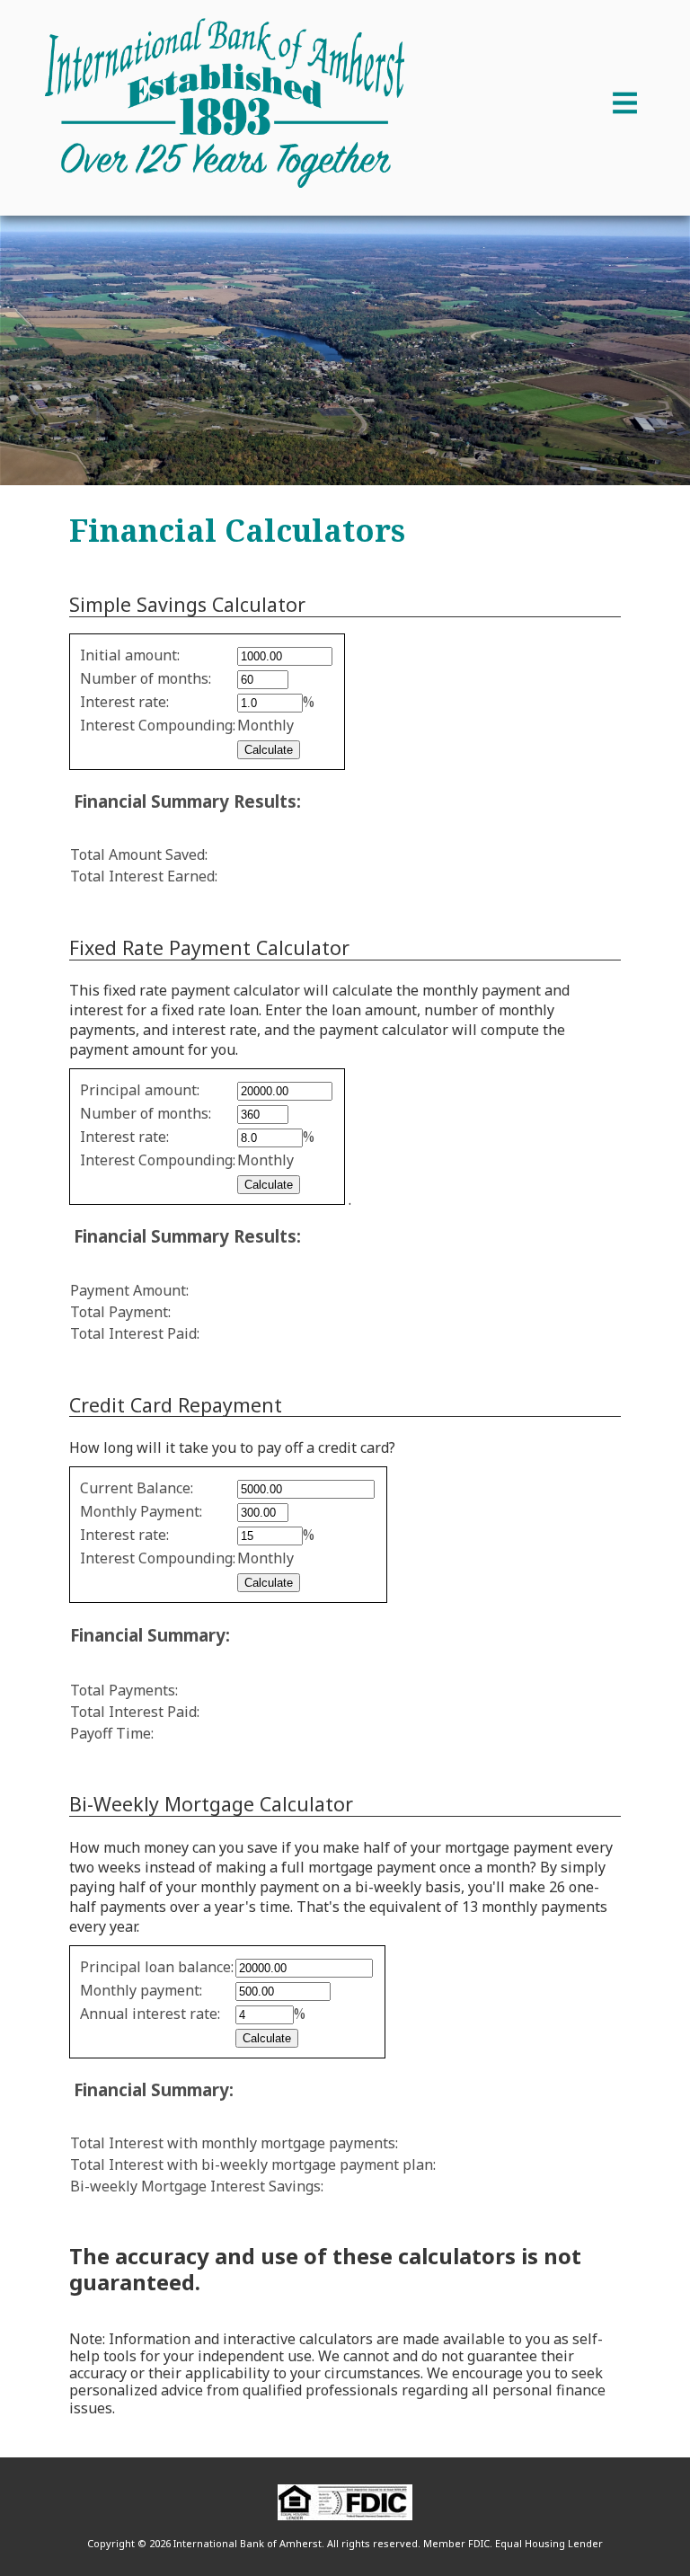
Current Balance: (137, 1488)
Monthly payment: (141, 1990)
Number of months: (146, 678)
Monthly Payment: (141, 1511)
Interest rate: (124, 702)
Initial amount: (130, 655)
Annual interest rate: (150, 2014)
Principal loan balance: (157, 1967)
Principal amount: (140, 1090)
